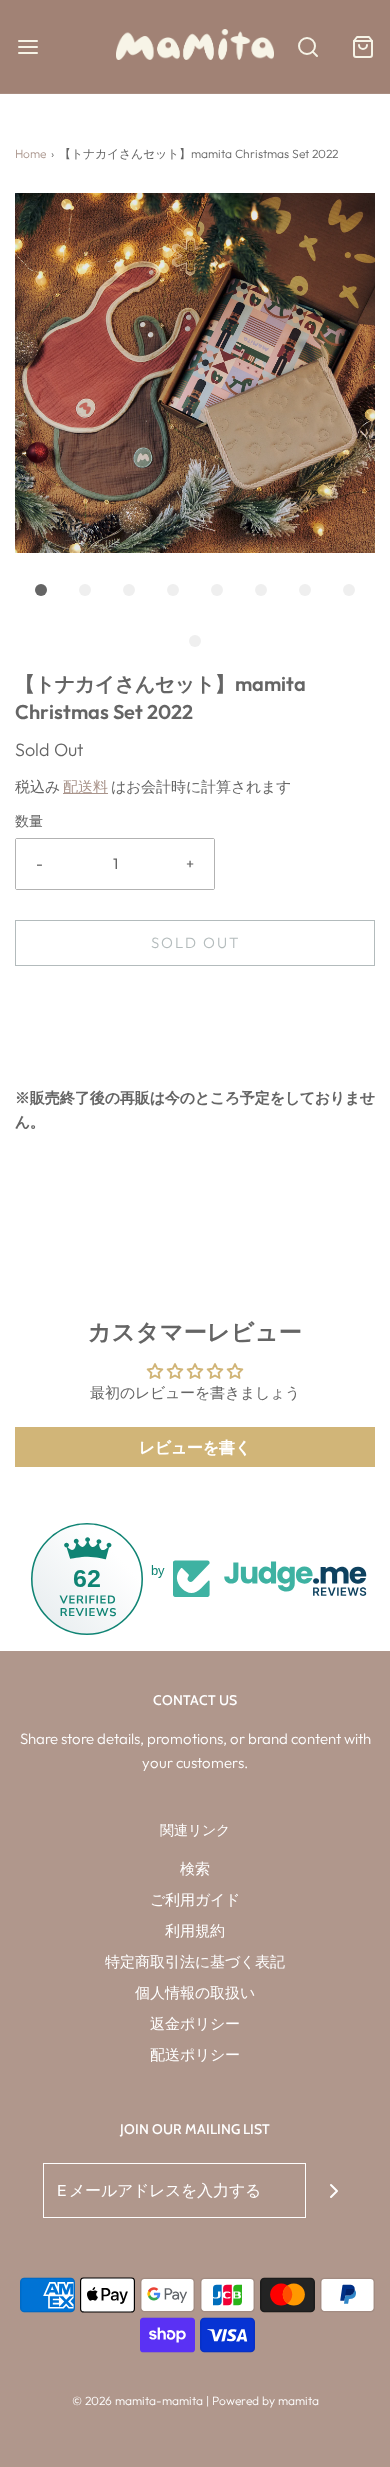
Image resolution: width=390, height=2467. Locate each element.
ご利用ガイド (195, 1899)
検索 (195, 1868)
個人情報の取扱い (195, 1992)
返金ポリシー (195, 2023)
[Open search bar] (307, 46)
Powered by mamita (265, 2400)
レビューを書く (195, 1447)
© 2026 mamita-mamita (137, 2400)
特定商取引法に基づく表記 (195, 1961)
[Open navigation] (27, 46)
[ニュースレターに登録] (333, 2190)
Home (30, 153)
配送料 (85, 786)
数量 (29, 821)
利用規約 (195, 1930)
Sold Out (195, 942)
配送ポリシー (195, 2054)
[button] (195, 373)
